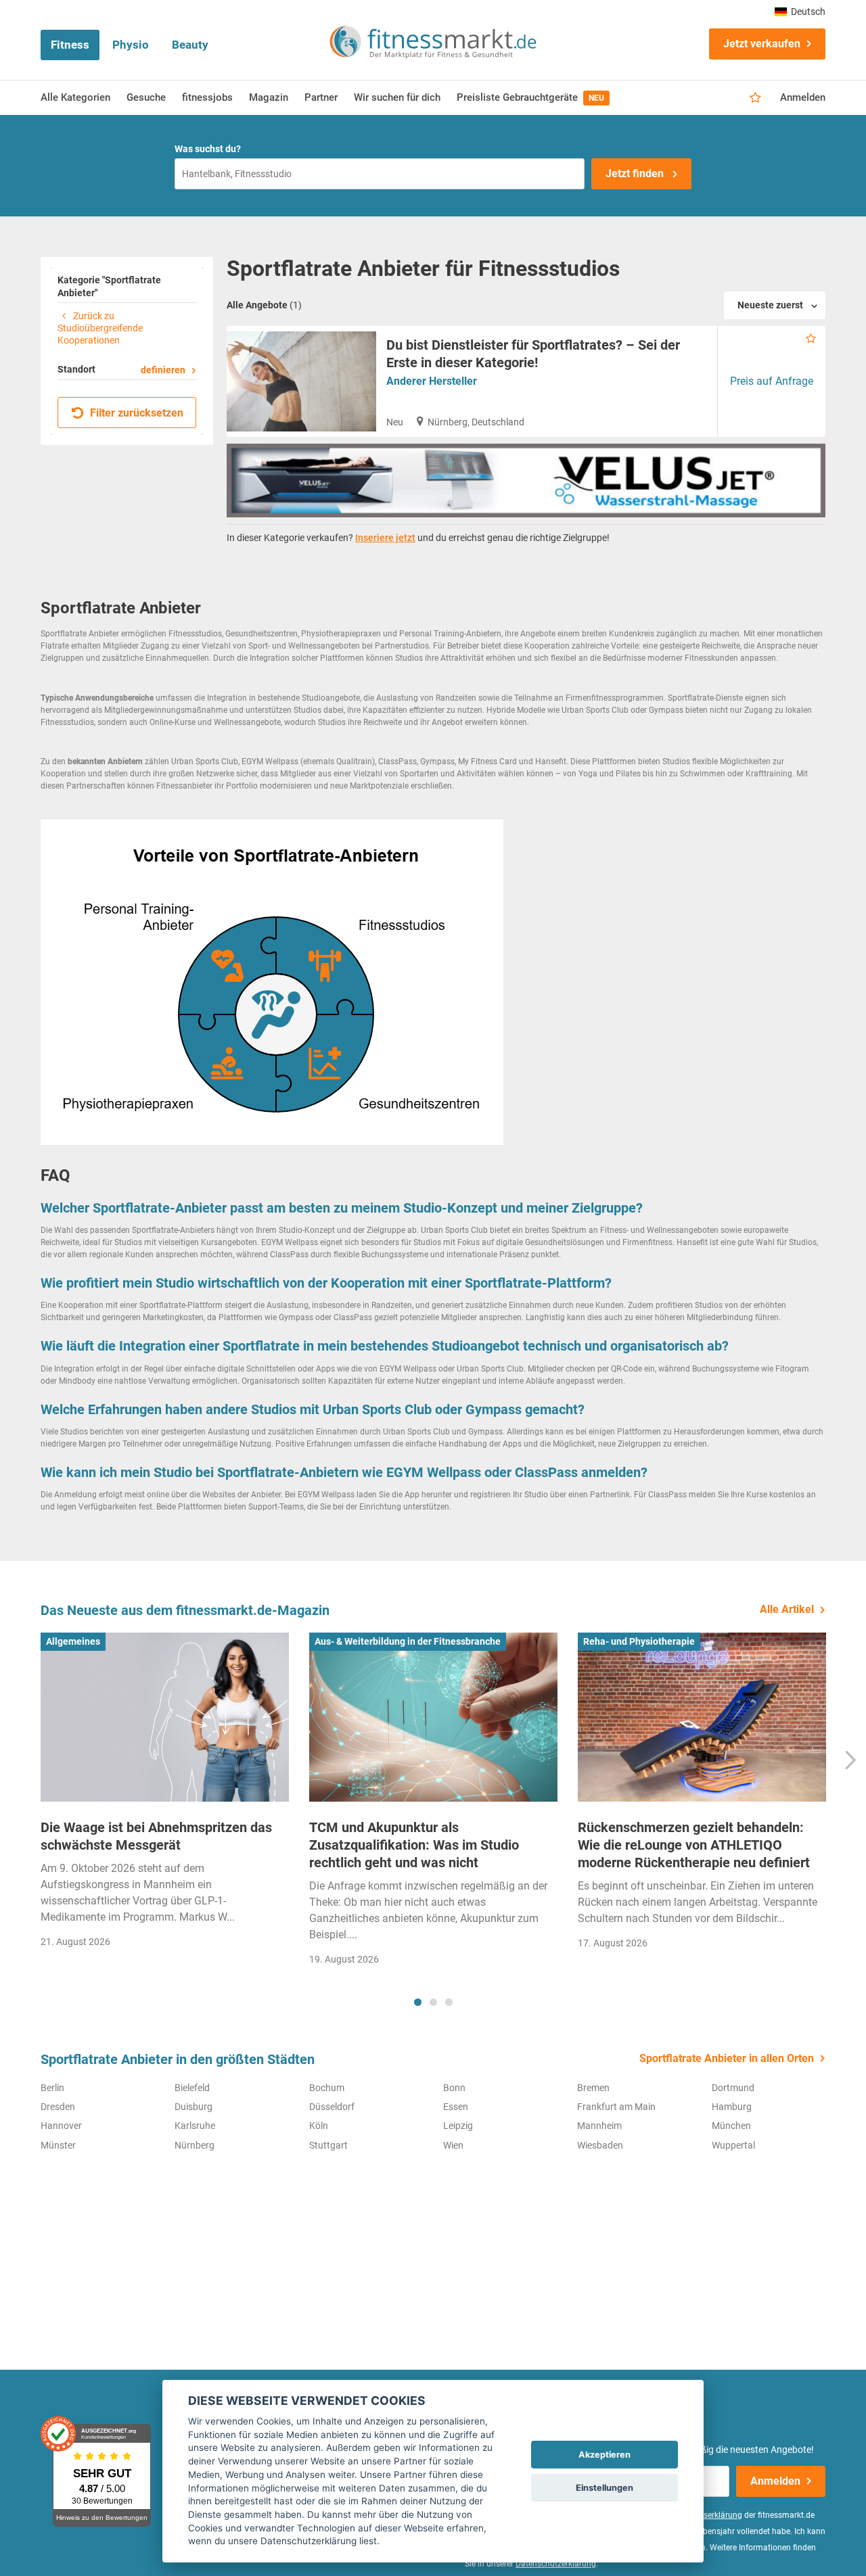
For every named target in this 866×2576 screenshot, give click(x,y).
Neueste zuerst (770, 305)
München (731, 2126)
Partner (321, 97)
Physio (131, 45)
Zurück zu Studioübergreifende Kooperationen (100, 328)
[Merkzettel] (755, 98)
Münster (58, 2145)
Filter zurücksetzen (135, 413)
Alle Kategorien (75, 97)
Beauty (190, 45)
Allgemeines (73, 1641)
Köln (319, 2126)
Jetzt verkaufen (762, 44)
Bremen (593, 2088)
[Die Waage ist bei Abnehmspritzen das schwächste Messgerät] (165, 1717)
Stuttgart (328, 2145)
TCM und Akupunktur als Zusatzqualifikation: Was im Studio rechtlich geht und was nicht (414, 1845)
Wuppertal (733, 2145)
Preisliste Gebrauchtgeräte (530, 97)
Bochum (327, 2088)
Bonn (454, 2088)
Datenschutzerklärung (556, 2564)
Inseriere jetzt (385, 538)
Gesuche (146, 97)
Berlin (52, 2088)
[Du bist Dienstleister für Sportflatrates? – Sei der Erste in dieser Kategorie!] (301, 381)
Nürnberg (195, 2145)
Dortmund (733, 2088)
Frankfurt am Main (616, 2107)
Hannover (61, 2126)
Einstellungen (605, 2488)
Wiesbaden (600, 2145)
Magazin (269, 97)
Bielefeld (192, 2088)
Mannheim (599, 2126)
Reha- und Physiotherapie (639, 1641)
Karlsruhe (195, 2126)
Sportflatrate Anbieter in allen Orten (727, 2058)
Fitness (70, 45)
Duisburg (193, 2107)
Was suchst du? (208, 149)
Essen (456, 2107)
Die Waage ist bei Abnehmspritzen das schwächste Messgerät (156, 1836)
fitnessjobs (207, 97)
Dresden (58, 2107)
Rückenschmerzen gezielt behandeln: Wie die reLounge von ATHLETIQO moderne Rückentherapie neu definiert (694, 1845)
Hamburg (732, 2107)
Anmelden (803, 97)
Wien (453, 2145)
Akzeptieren (605, 2455)
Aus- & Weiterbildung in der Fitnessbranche (408, 1641)
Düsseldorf (332, 2107)
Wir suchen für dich (397, 97)
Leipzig (458, 2126)
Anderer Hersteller (432, 381)
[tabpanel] (165, 1795)
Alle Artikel (787, 1609)
